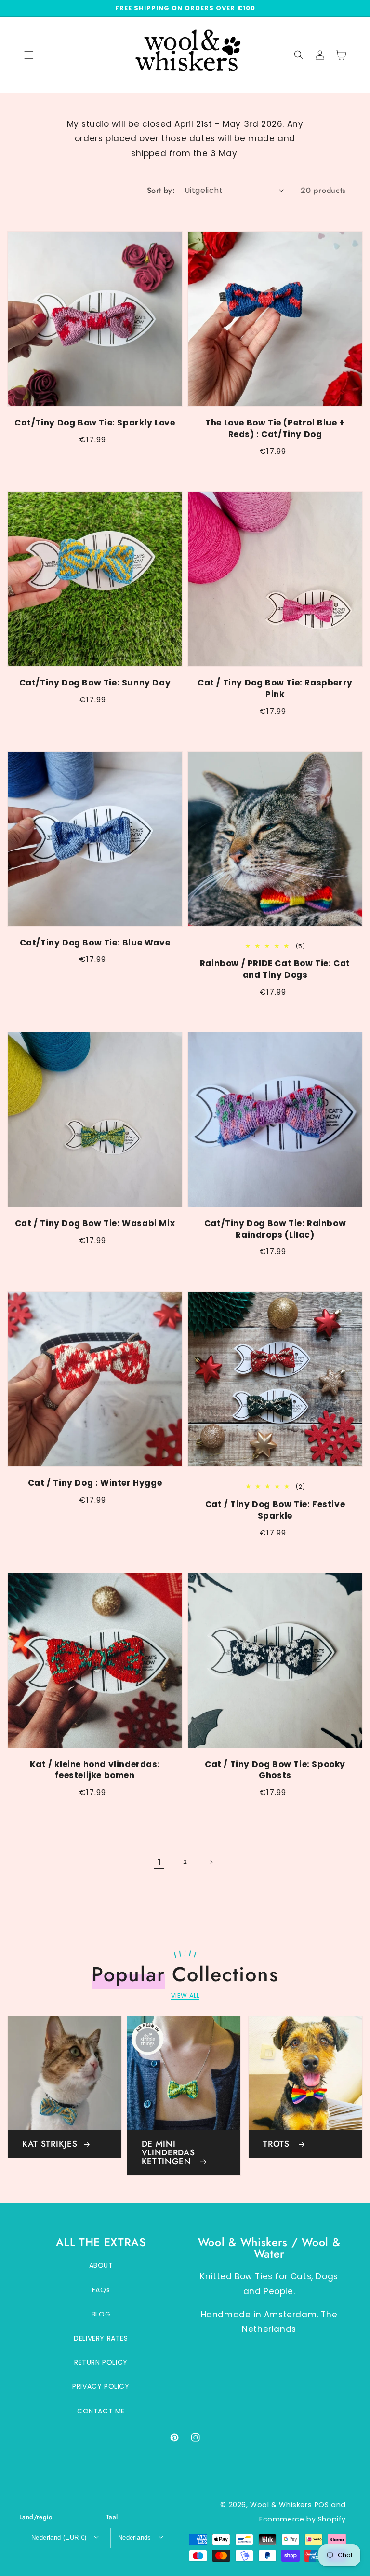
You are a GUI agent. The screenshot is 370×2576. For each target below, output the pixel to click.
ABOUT (101, 2265)
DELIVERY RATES (101, 2338)
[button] (299, 55)
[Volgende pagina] (211, 1862)
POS (322, 2505)
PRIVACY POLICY (101, 2386)
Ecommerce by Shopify (303, 2519)
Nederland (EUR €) (59, 2538)
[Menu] (29, 55)
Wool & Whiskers (281, 2505)
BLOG (101, 2314)
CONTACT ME (101, 2411)
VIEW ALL (185, 1995)
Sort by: (161, 190)
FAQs (101, 2290)
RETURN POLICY (101, 2362)
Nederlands (135, 2538)
